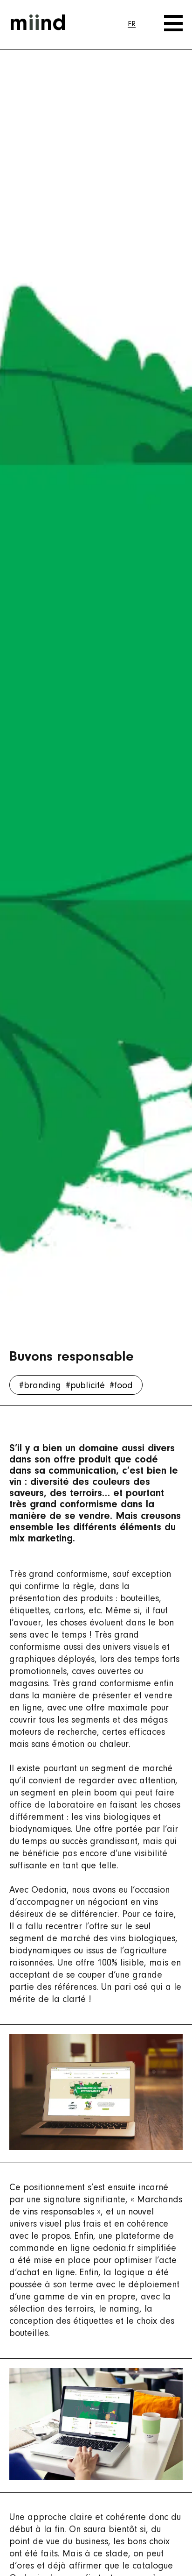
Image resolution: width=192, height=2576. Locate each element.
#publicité (85, 1386)
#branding (40, 1386)
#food (121, 1386)
